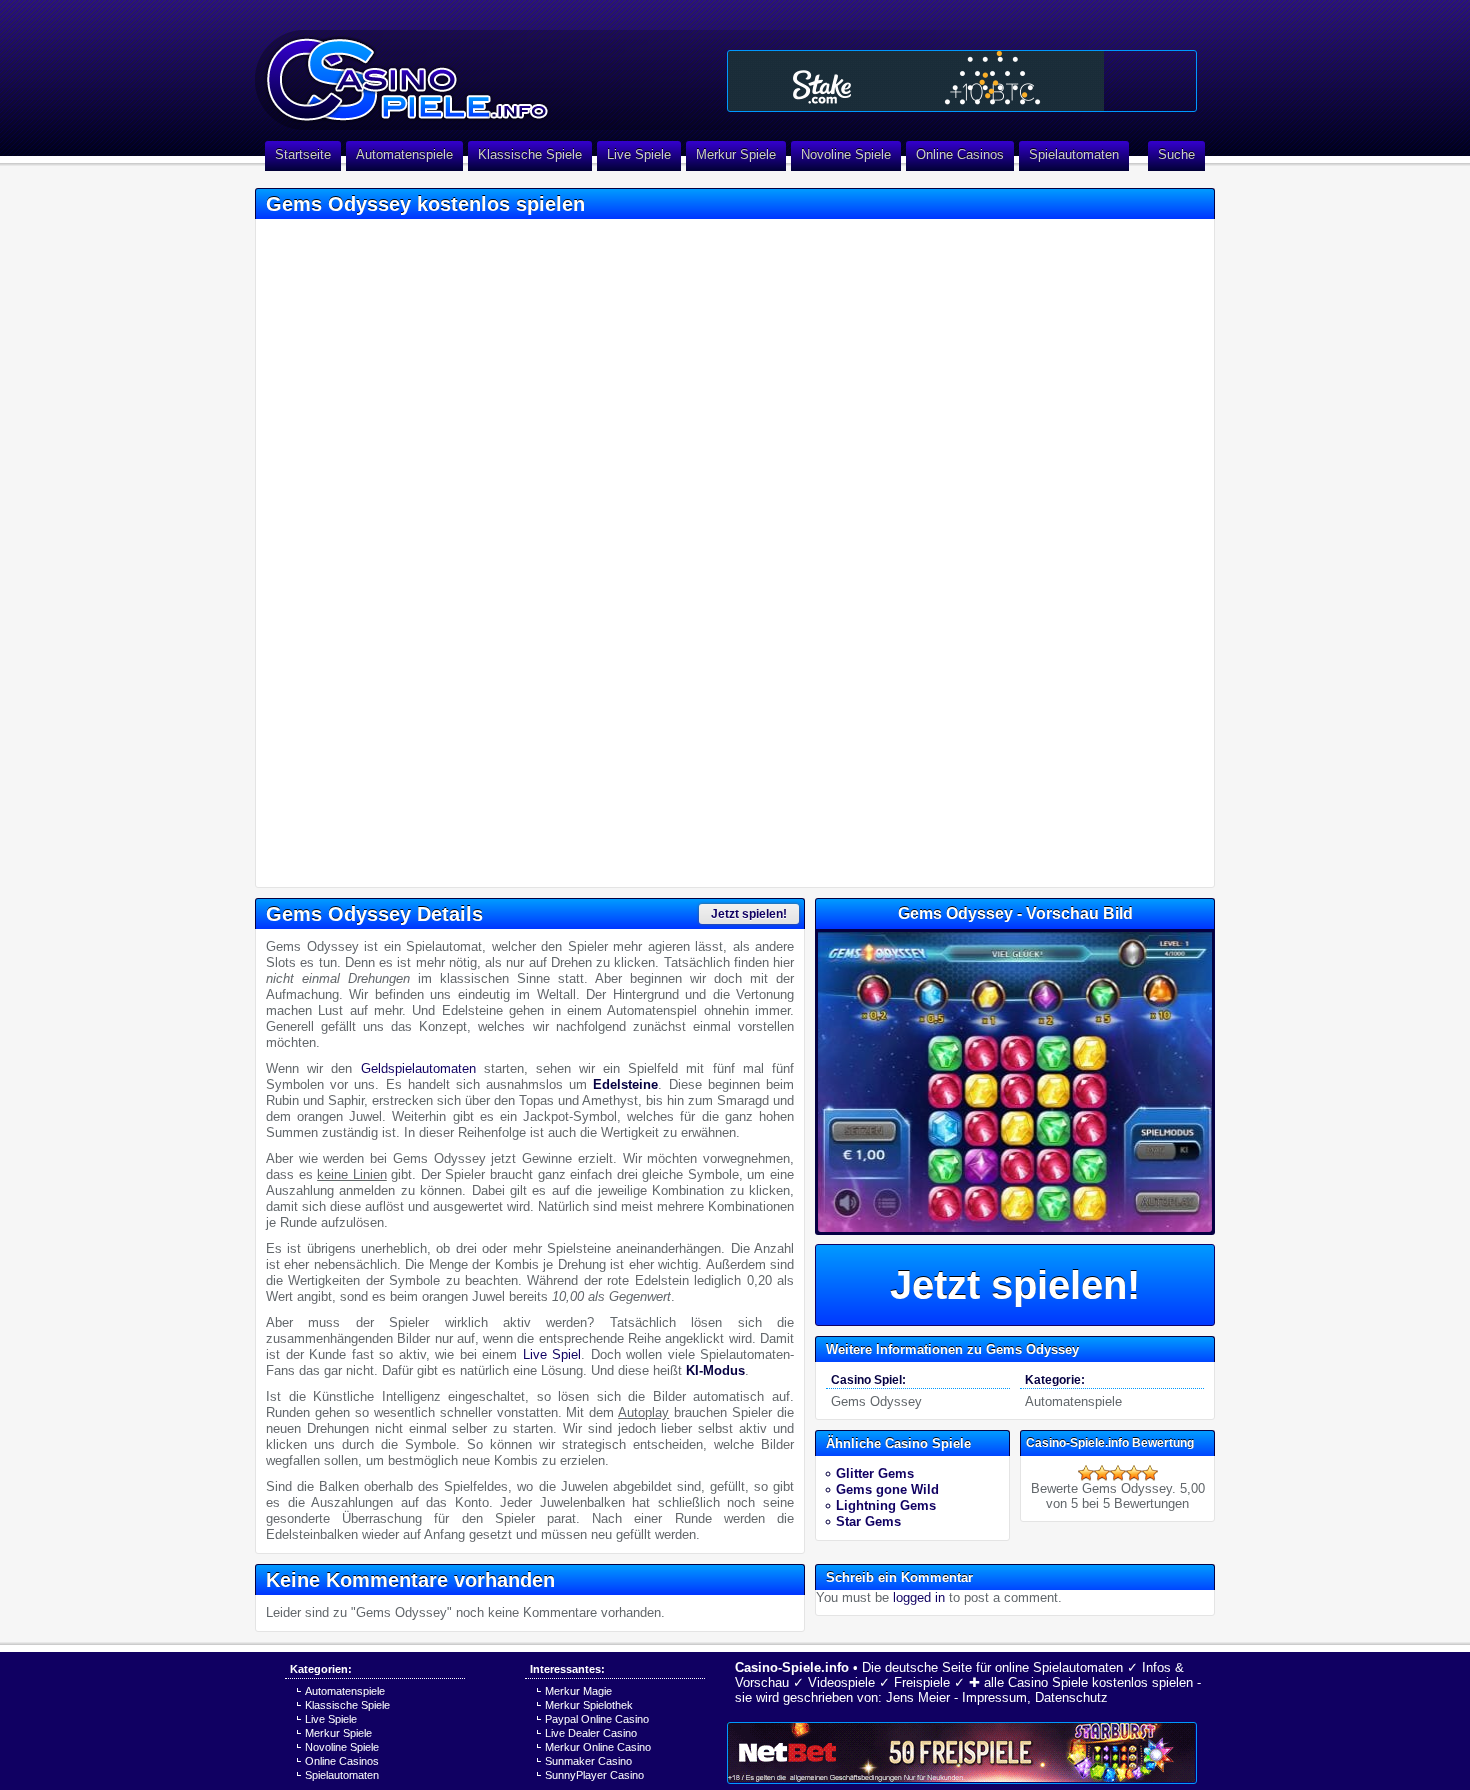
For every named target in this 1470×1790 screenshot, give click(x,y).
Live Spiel (552, 1354)
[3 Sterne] (1118, 1473)
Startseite (303, 154)
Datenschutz (1071, 1697)
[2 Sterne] (1102, 1473)
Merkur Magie (578, 1691)
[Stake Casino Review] (962, 81)
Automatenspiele (404, 154)
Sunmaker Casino (588, 1761)
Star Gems (868, 1521)
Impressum (994, 1697)
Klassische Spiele (530, 154)
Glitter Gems (875, 1473)
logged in (919, 1597)
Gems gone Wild (887, 1489)
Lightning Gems (886, 1505)
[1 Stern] (1086, 1473)
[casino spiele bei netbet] (962, 1753)
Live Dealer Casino (591, 1733)
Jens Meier (918, 1697)
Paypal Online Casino (597, 1719)
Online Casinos (960, 154)
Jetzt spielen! (749, 914)
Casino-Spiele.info (792, 1667)
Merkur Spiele (736, 154)
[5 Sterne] (1150, 1473)
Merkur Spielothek (589, 1705)
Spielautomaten (1074, 154)
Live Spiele (639, 154)
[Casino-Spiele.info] (485, 70)
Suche (1176, 154)
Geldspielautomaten (418, 1068)
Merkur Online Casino (598, 1747)
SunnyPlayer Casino (594, 1775)
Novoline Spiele (846, 154)
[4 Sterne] (1134, 1473)
